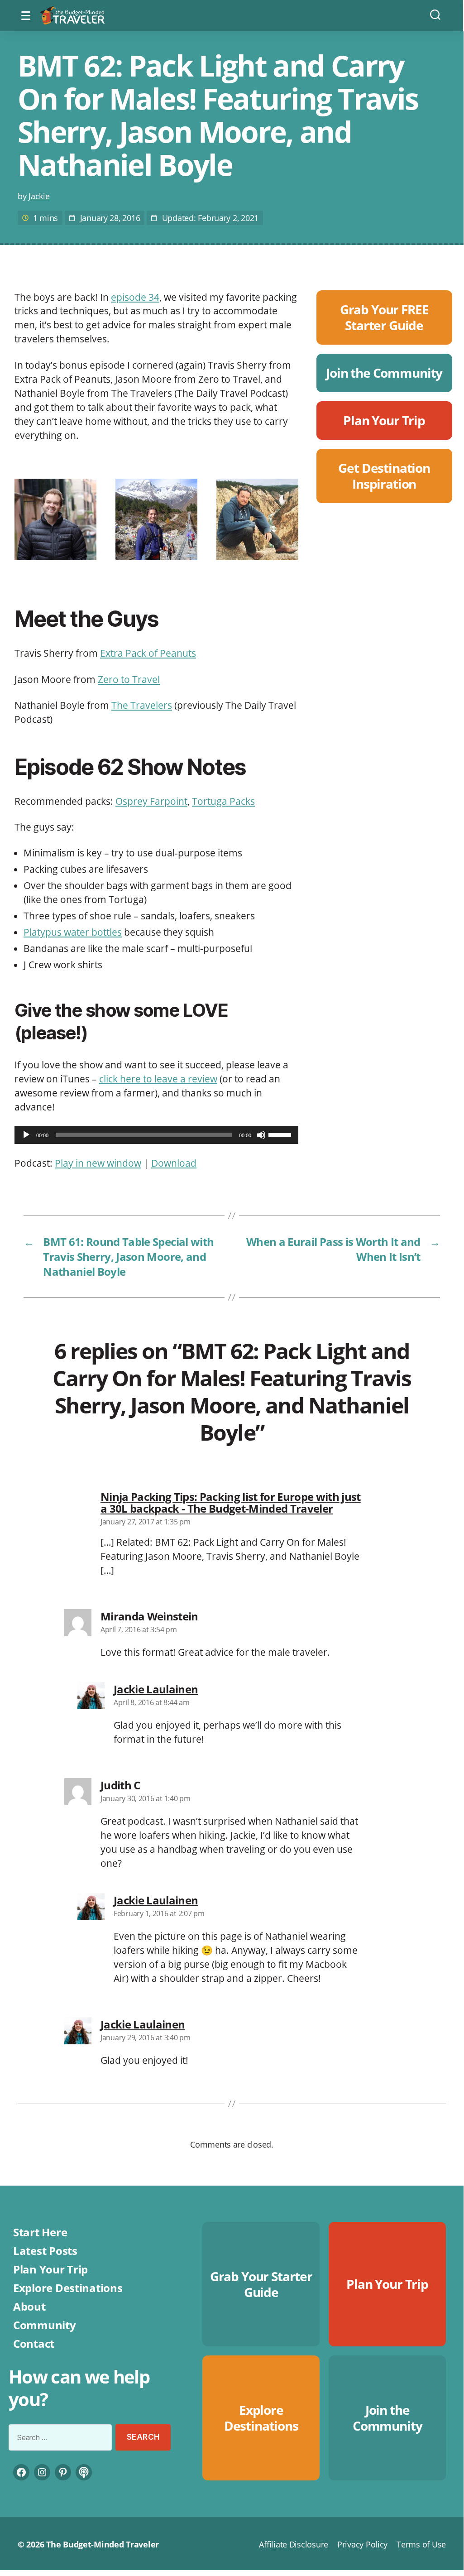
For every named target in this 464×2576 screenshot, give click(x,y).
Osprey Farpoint (151, 801)
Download (174, 1163)
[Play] (26, 1135)
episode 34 (135, 297)
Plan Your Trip (50, 2269)
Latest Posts (45, 2251)
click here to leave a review (158, 1079)
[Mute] (261, 1135)
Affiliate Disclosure (294, 2544)
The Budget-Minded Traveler (103, 2544)
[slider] (281, 1134)
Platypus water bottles (73, 932)
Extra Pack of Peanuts (148, 653)
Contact (34, 2343)
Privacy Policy (362, 2544)
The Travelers (142, 705)
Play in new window (98, 1163)
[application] (156, 1135)
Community (45, 2325)
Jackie (39, 196)
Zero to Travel (129, 679)
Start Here (40, 2232)
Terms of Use (421, 2544)
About (29, 2306)
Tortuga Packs (223, 801)
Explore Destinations (68, 2288)
